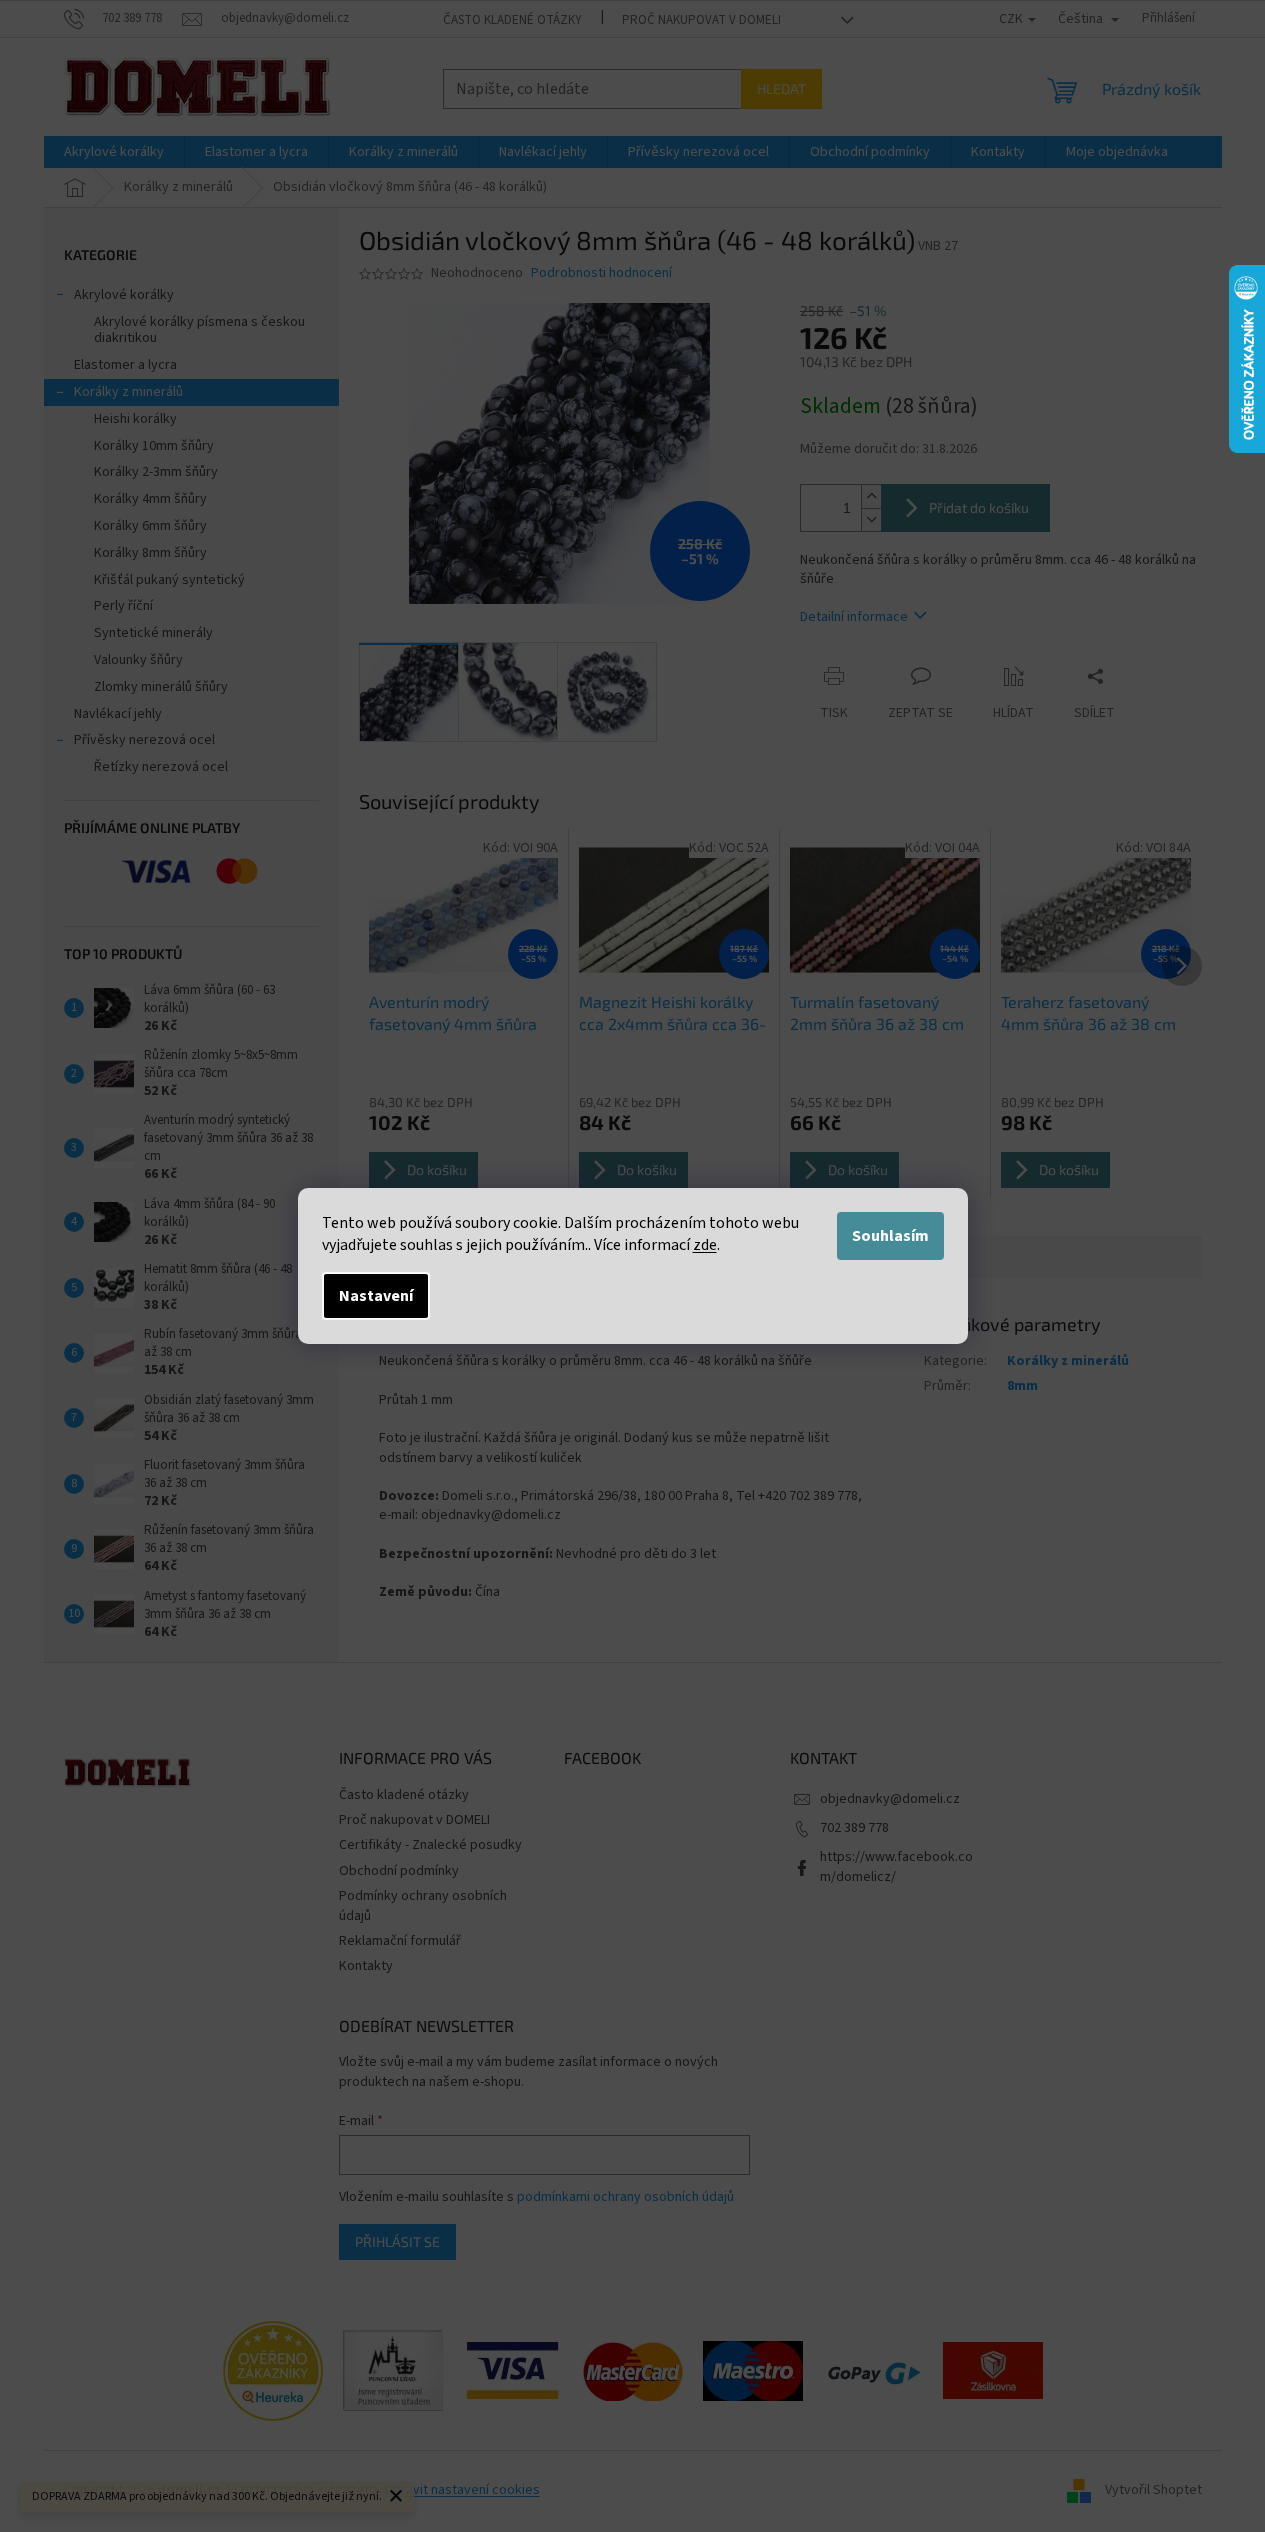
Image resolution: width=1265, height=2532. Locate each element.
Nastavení (376, 1296)
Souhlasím (890, 1236)
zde (705, 1245)
